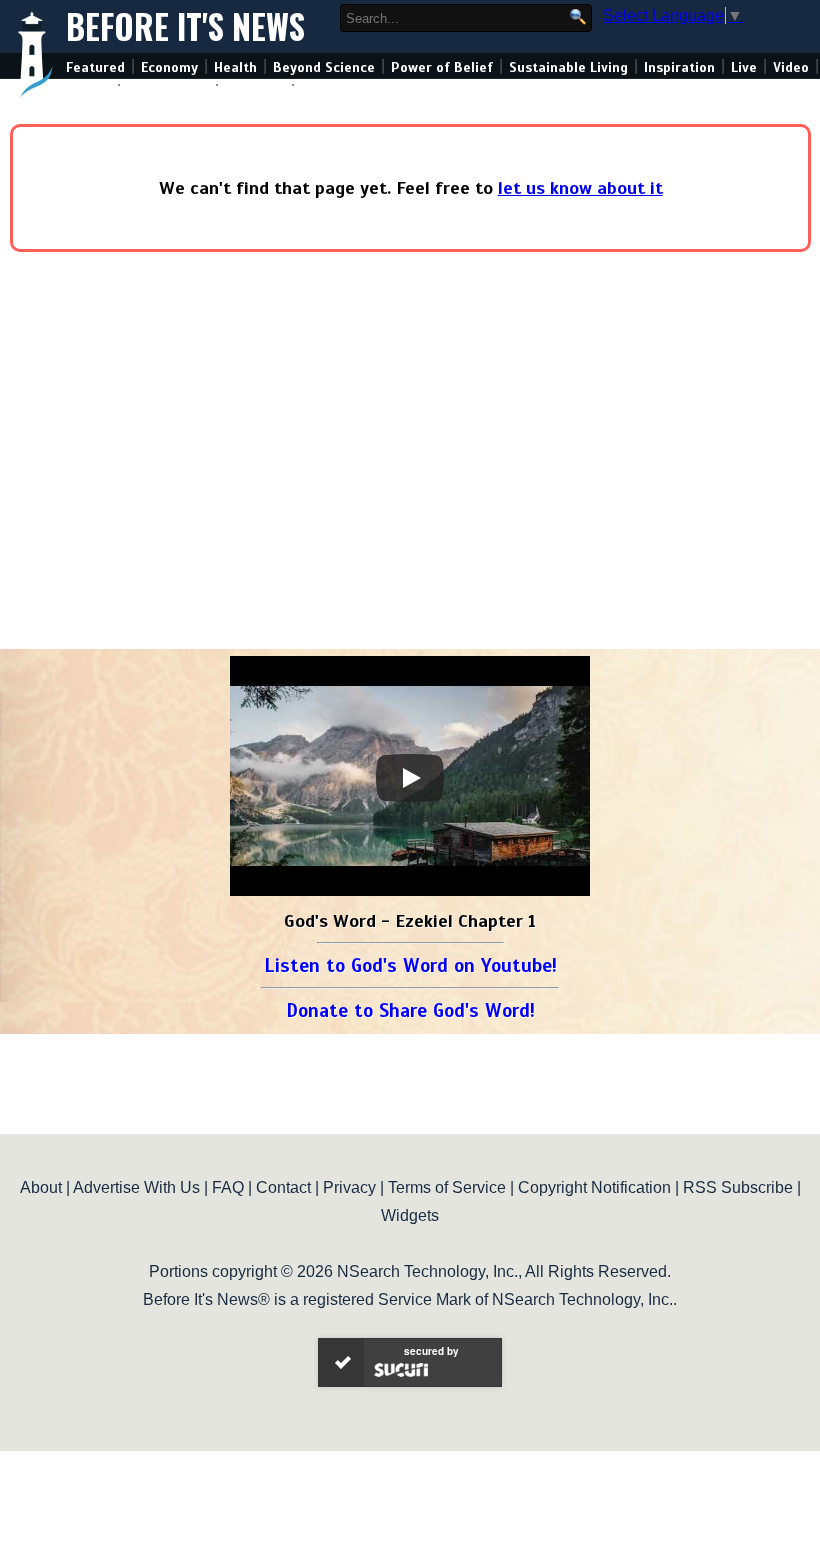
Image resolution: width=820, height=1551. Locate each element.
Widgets (410, 1215)
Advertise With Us (136, 1187)
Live (744, 67)
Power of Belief (442, 67)
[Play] (410, 778)
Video (791, 67)
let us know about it (580, 188)
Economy (169, 67)
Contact (283, 1187)
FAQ (228, 1187)
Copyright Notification (594, 1187)
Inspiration (679, 67)
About (41, 1187)
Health (235, 67)
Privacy (349, 1187)
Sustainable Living (568, 67)
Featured (95, 67)
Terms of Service (447, 1187)
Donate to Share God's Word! (410, 1010)
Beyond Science (324, 67)
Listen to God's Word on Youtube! (410, 965)
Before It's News (185, 26)
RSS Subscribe (738, 1187)
